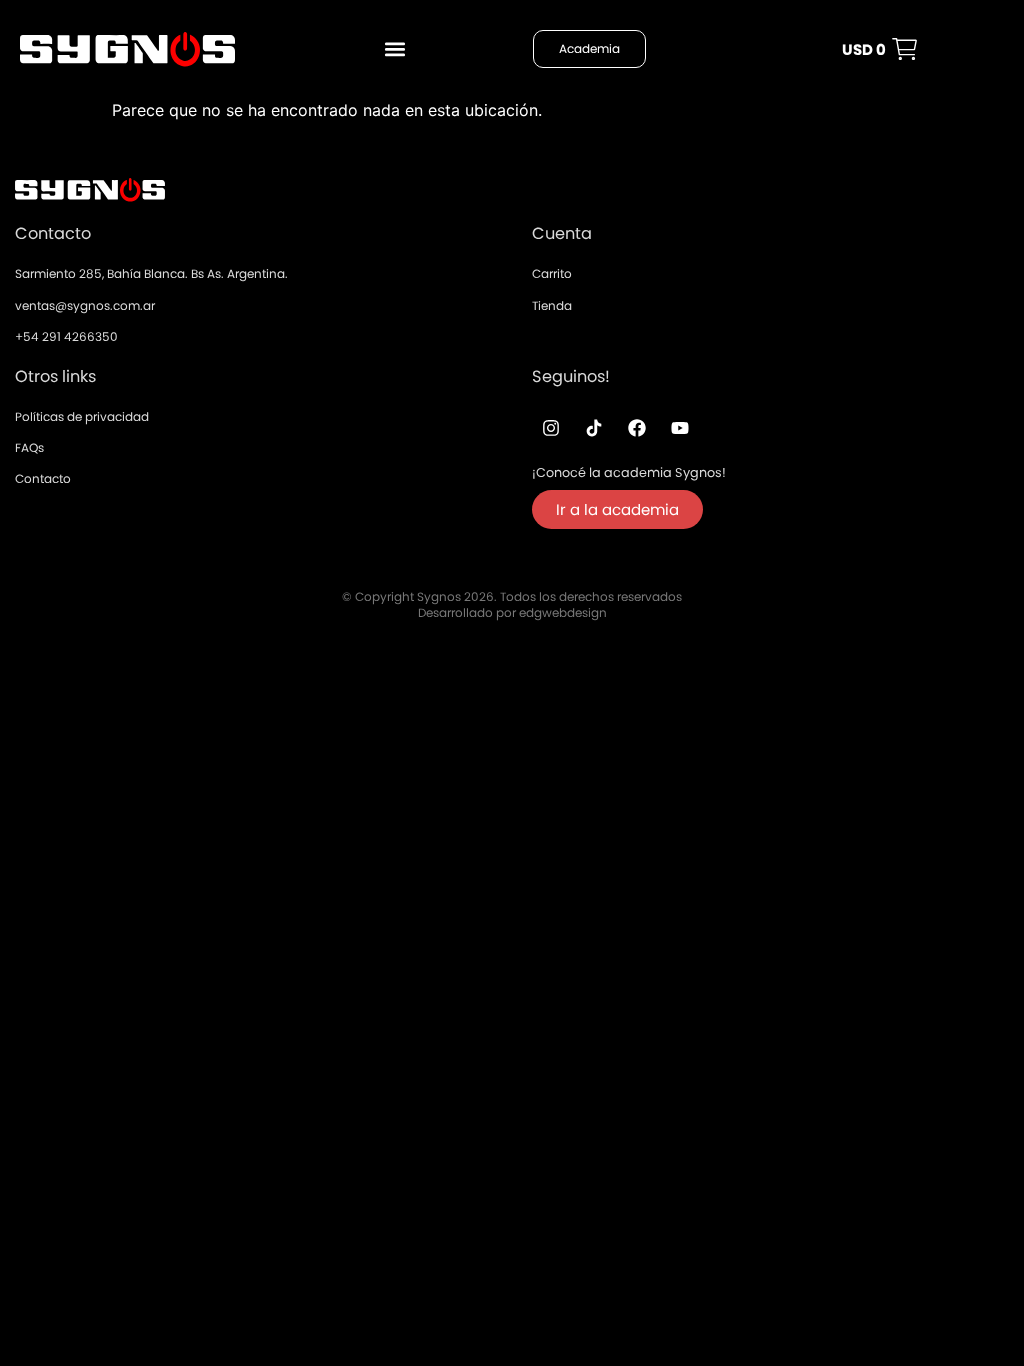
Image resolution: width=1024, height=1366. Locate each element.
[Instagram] (551, 428)
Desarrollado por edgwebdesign (512, 612)
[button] (394, 49)
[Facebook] (637, 428)
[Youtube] (680, 428)
